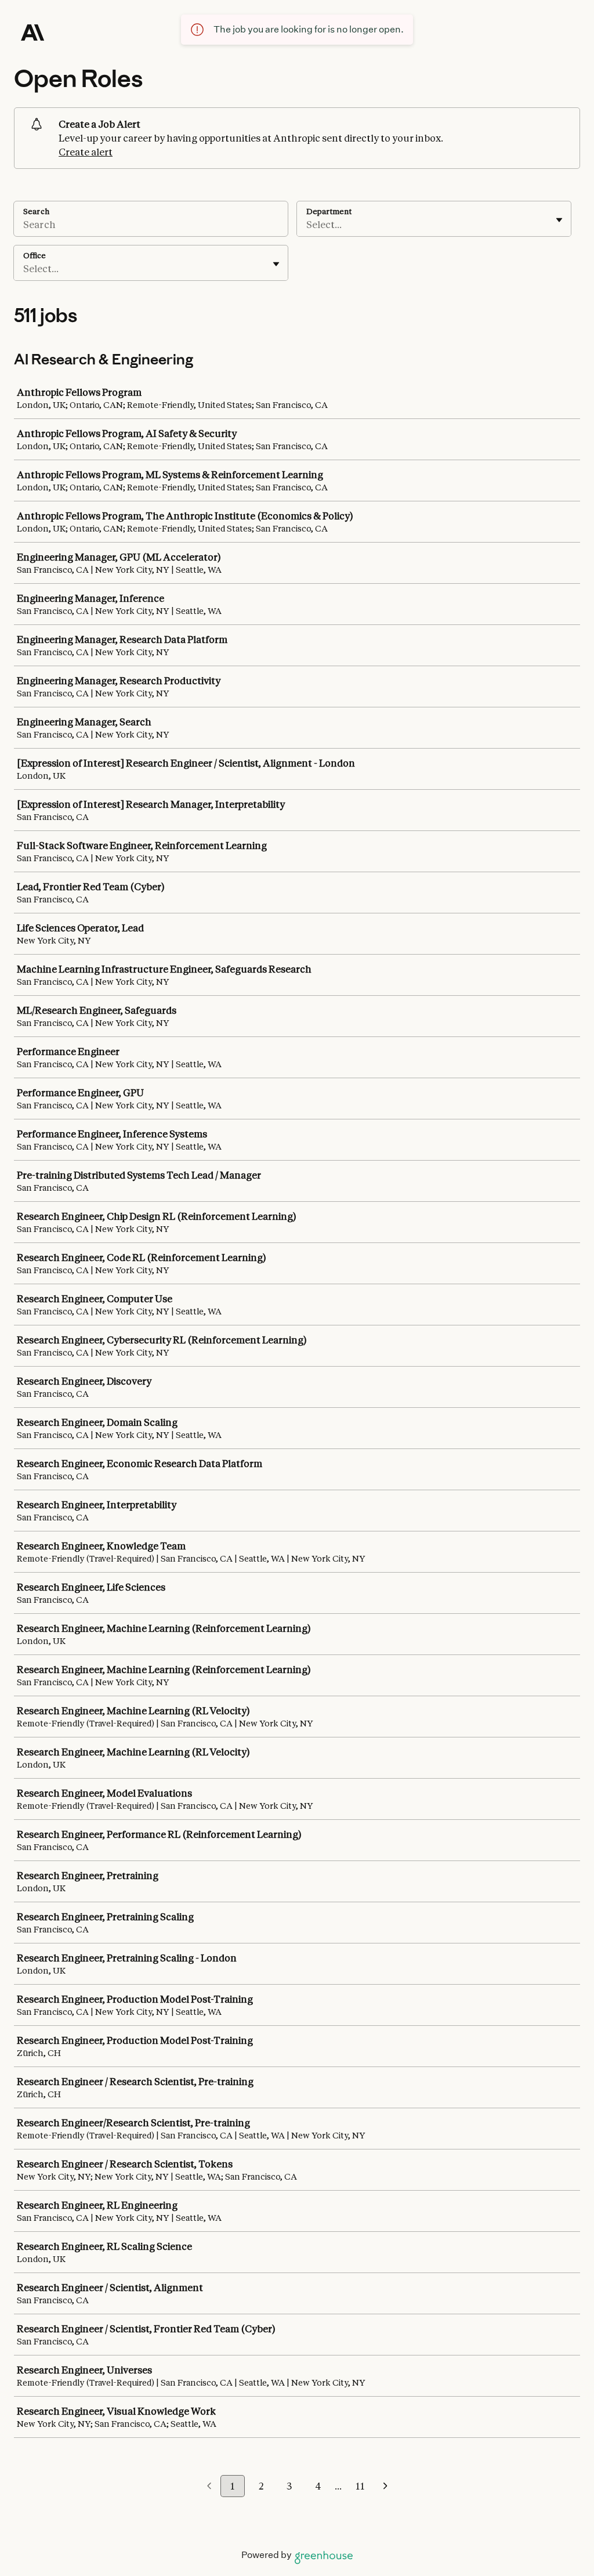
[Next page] (385, 2487)
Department (329, 211)
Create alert (86, 152)
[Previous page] (209, 2487)
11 (360, 2486)
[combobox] (307, 225)
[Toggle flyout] (559, 220)
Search (36, 211)
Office (35, 255)
